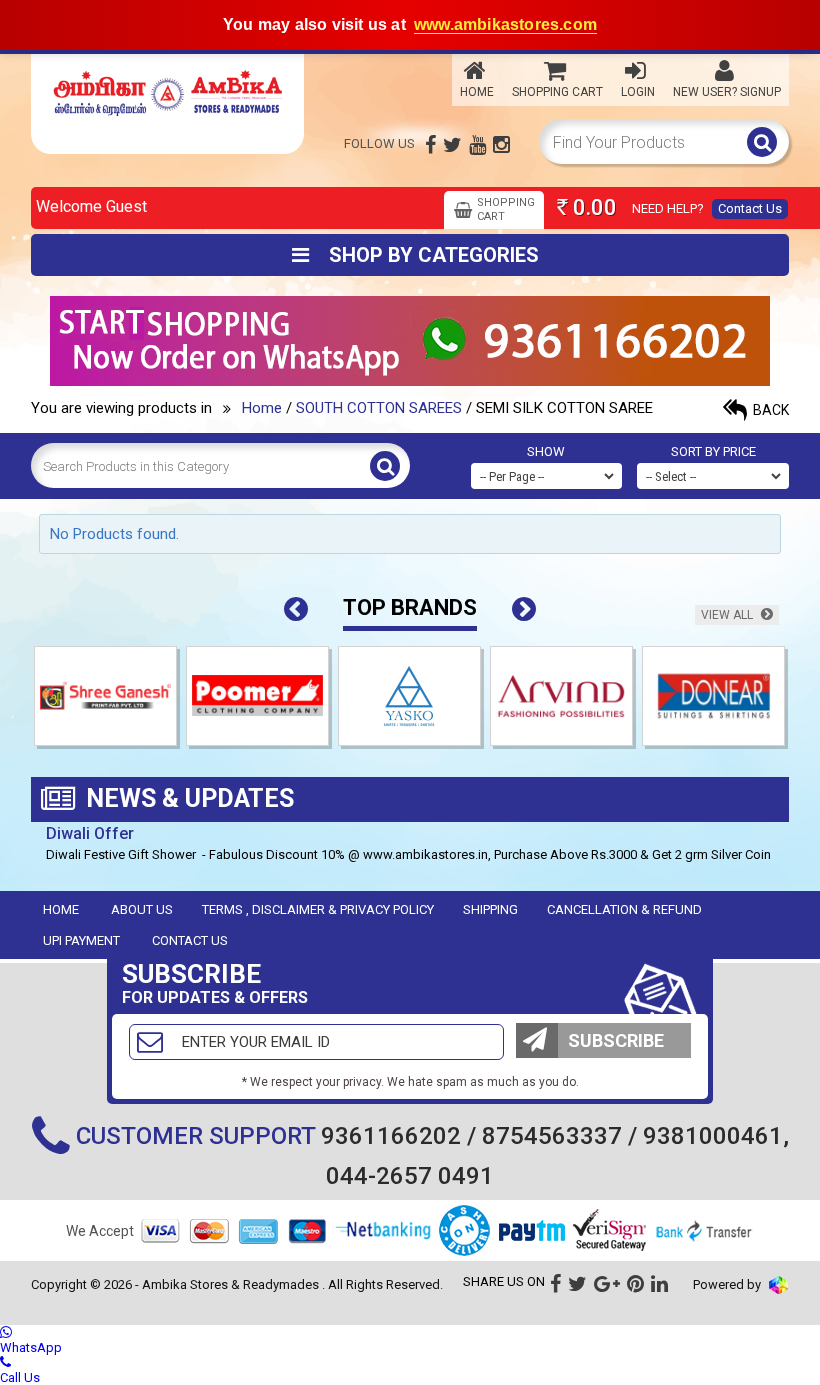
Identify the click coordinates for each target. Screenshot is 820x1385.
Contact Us (750, 208)
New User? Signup (727, 92)
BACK (769, 410)
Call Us (20, 1377)
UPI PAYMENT (81, 940)
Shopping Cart (557, 92)
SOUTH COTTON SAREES (379, 408)
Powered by (728, 1284)
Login (638, 92)
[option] (107, 701)
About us (142, 909)
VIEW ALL (728, 615)
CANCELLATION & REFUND (624, 909)
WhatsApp (31, 1347)
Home (477, 92)
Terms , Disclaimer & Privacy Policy (318, 909)
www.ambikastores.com (505, 24)
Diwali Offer (90, 833)
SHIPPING (490, 909)
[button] (296, 610)
